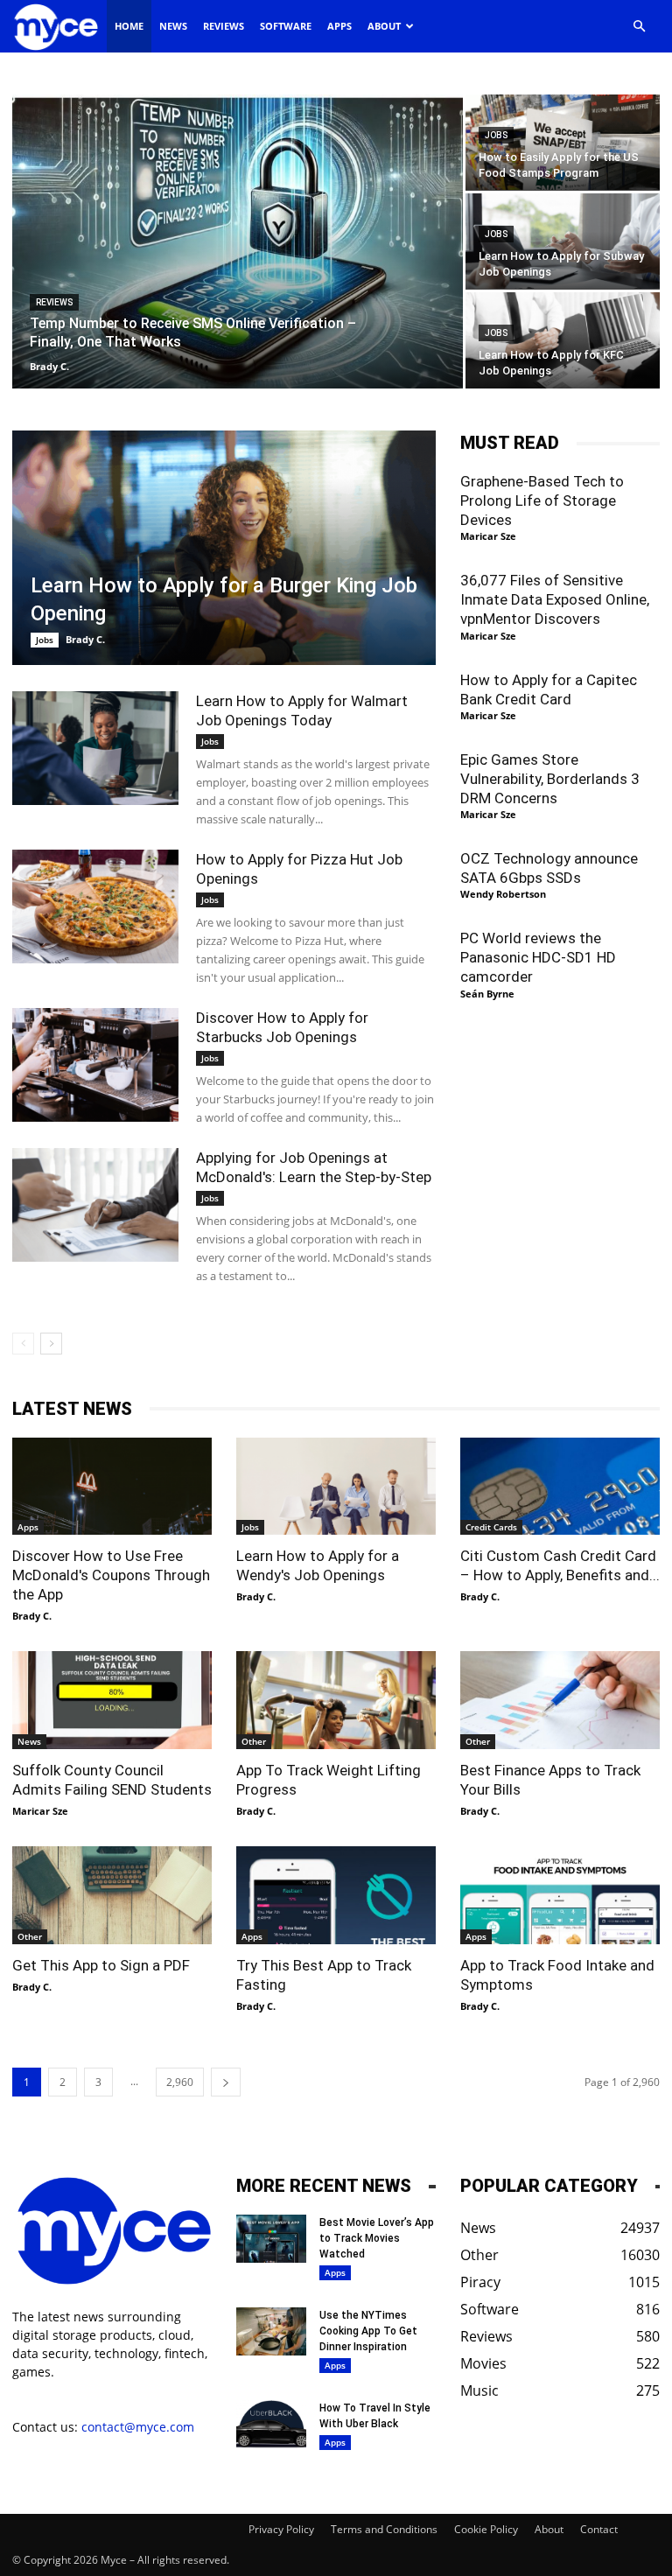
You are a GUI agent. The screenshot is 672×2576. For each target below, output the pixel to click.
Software (286, 26)
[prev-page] (23, 1344)
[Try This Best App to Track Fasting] (336, 1895)
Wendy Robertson (503, 894)
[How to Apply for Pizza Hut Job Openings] (95, 907)
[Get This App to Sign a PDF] (112, 1895)
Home (129, 26)
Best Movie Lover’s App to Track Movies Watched (377, 2238)
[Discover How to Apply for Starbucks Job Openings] (95, 1065)
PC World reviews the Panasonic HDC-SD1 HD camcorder (538, 957)
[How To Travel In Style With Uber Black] (271, 2424)
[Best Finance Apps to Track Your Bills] (560, 1700)
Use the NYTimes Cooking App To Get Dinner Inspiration (368, 2331)
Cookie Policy (486, 2529)
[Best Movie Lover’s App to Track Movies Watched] (271, 2239)
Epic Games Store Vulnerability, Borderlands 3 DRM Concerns (550, 779)
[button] (639, 27)
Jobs (496, 135)
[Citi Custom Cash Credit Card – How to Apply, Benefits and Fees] (560, 1487)
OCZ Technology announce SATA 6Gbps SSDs (549, 868)
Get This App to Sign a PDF (101, 1965)
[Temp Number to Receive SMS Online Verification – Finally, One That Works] (238, 242)
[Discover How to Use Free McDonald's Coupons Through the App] (112, 1487)
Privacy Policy (281, 2529)
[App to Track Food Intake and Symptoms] (560, 1895)
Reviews (224, 26)
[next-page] (51, 1344)
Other (254, 1741)
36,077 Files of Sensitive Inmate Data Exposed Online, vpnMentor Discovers (555, 599)
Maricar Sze (488, 536)
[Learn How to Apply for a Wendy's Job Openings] (336, 1487)
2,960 (180, 2082)
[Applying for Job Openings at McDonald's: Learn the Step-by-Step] (95, 1205)
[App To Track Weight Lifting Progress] (336, 1700)
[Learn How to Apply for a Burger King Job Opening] (224, 548)
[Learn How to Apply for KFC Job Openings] (563, 340)
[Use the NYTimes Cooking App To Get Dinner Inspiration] (271, 2331)
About (384, 26)
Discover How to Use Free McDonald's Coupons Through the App (111, 1575)
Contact (599, 2529)
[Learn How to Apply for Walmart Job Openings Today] (95, 749)
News (173, 26)
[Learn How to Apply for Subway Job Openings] (563, 241)
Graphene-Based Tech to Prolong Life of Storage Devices (542, 500)
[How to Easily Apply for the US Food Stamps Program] (563, 142)
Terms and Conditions (384, 2529)
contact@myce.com (138, 2427)
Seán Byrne (487, 994)
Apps (339, 26)
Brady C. (49, 366)
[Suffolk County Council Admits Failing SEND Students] (112, 1700)
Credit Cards (491, 1527)
